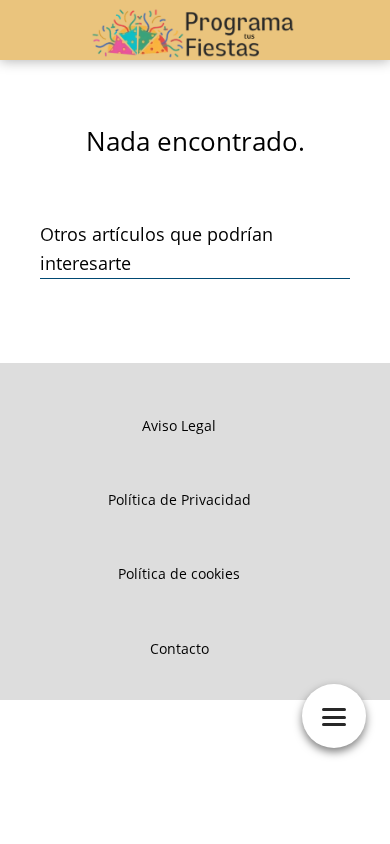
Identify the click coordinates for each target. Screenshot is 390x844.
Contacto (179, 648)
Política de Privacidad (179, 499)
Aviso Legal (179, 425)
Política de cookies (179, 573)
